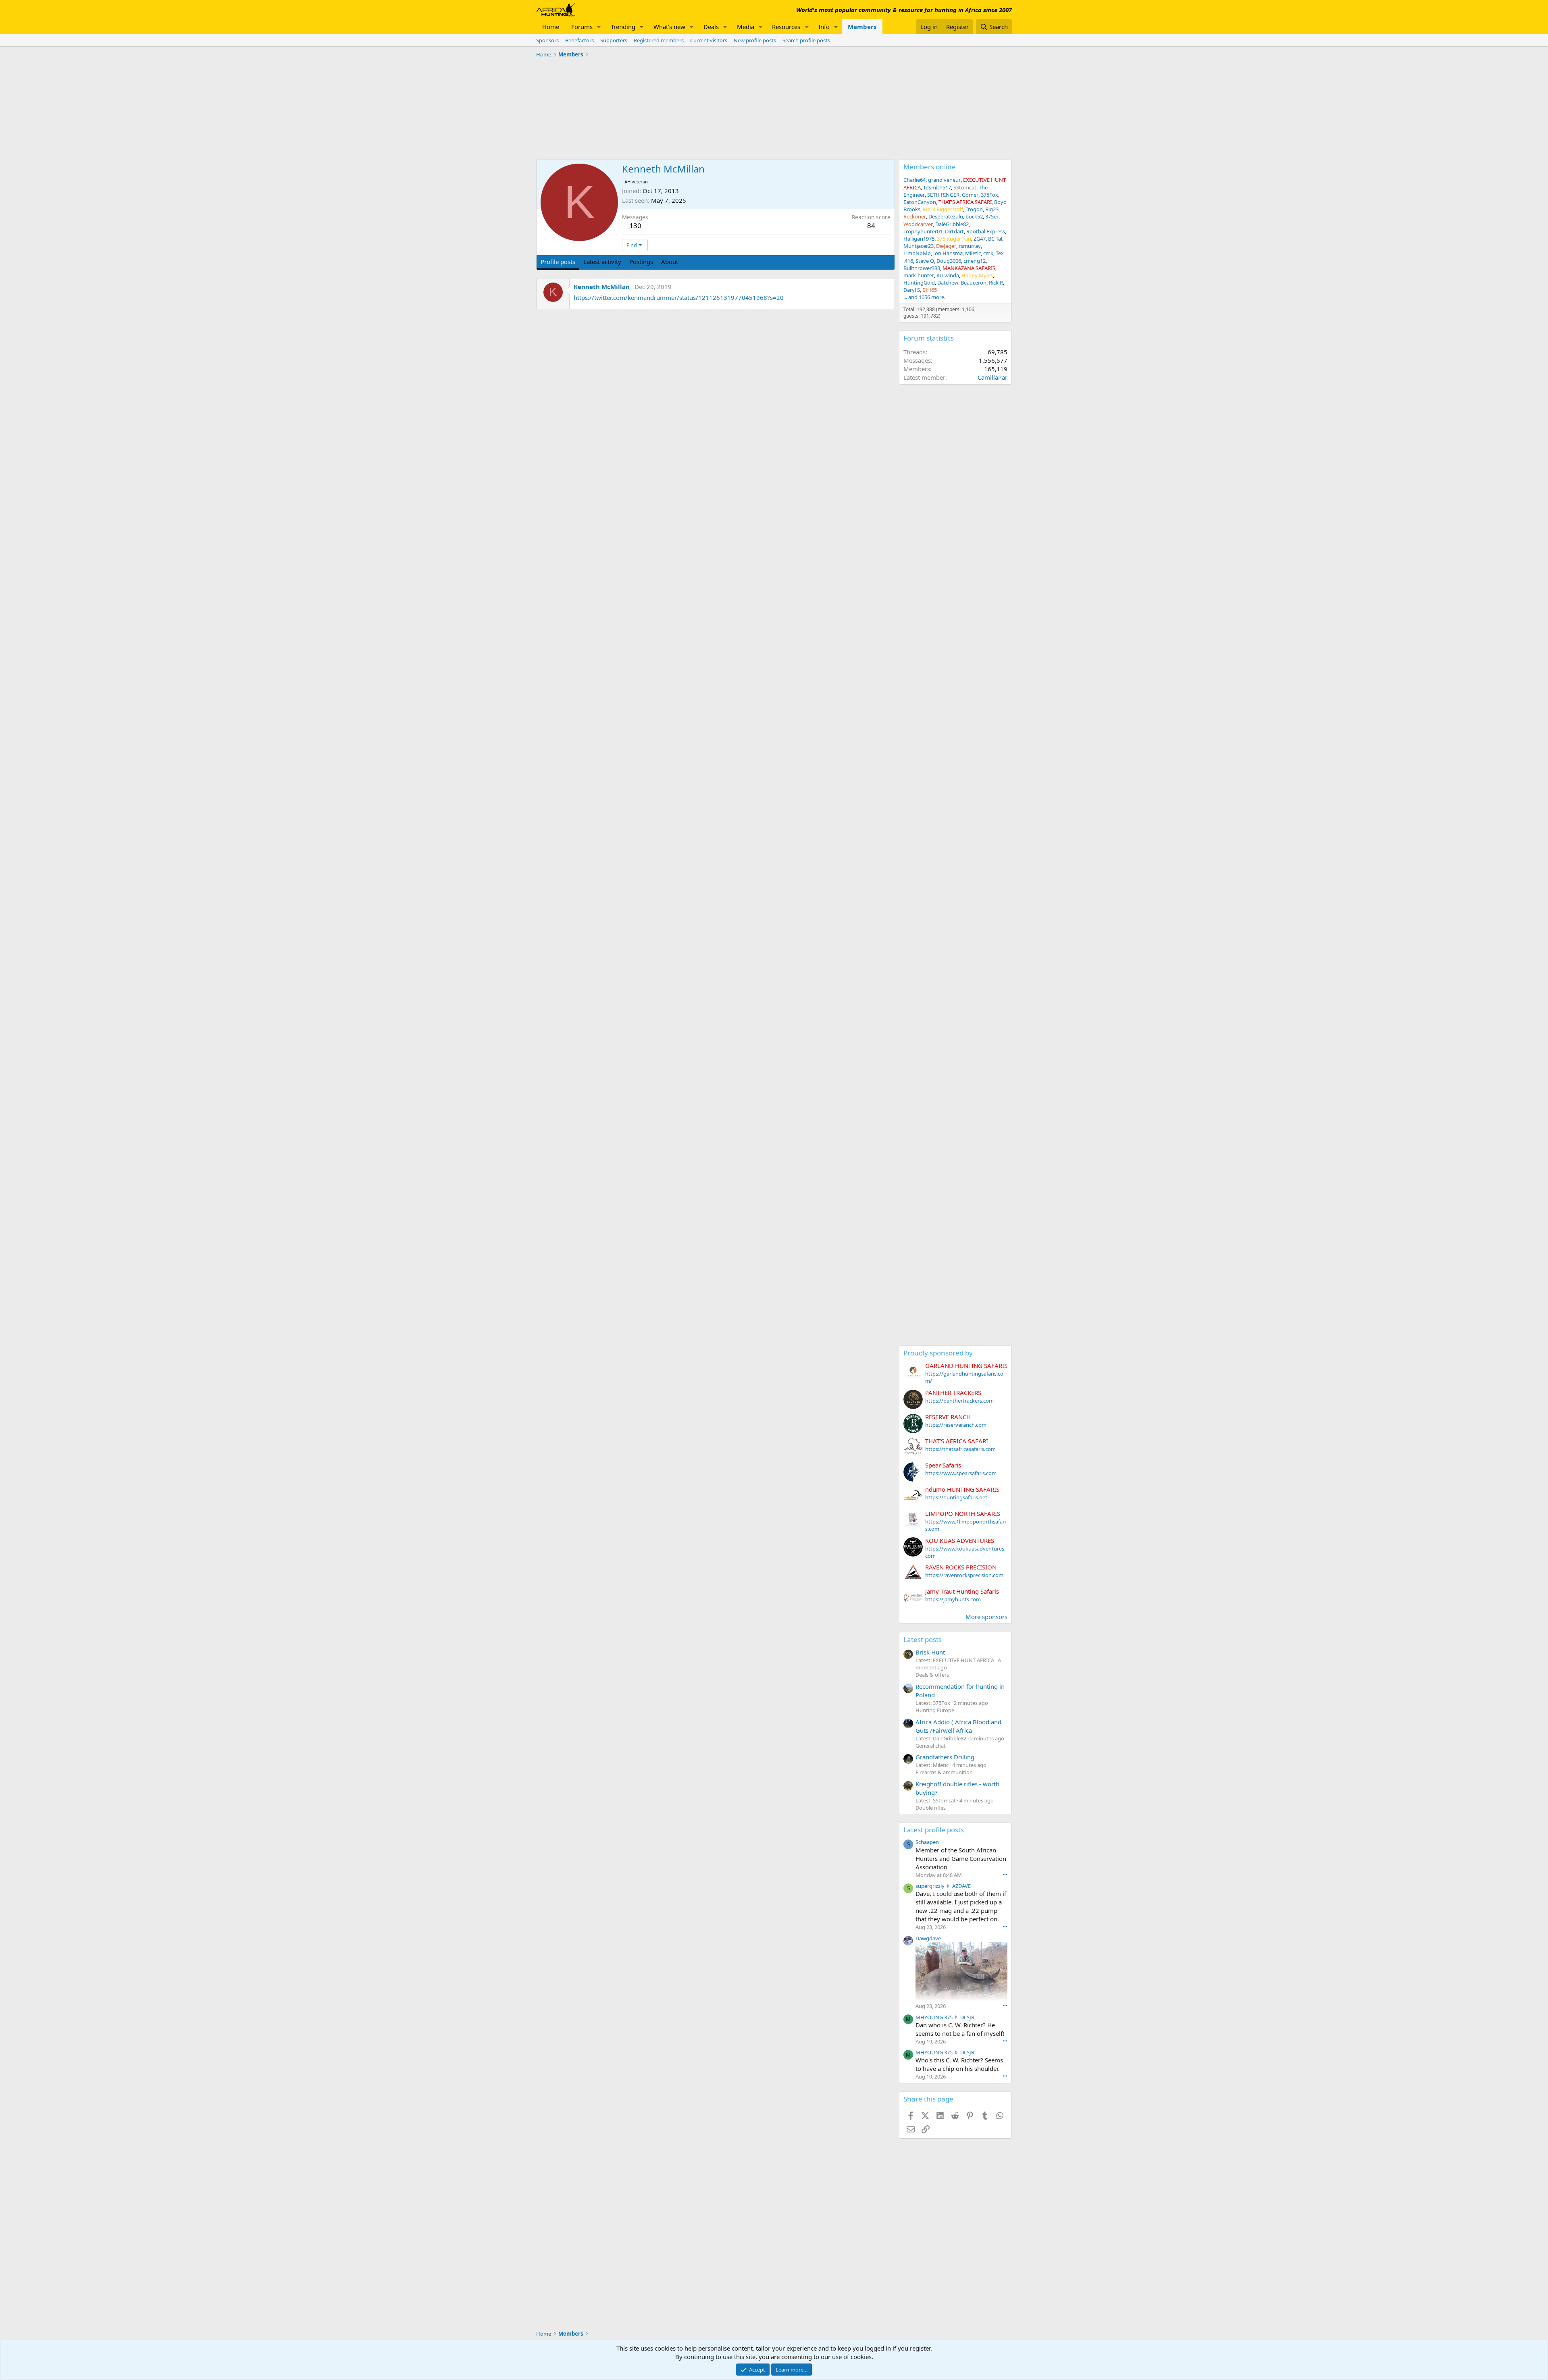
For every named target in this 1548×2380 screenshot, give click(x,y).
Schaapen (927, 1842)
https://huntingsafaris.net (956, 1497)
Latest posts (923, 1639)
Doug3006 (949, 261)
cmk (988, 253)
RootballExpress (986, 231)
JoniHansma (948, 253)
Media (746, 27)
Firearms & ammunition (944, 1772)
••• (1005, 1874)
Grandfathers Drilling (945, 1757)
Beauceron (974, 283)
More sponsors (986, 1617)
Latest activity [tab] (602, 262)
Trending (623, 27)
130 (635, 226)
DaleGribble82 (952, 224)
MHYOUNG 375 (934, 2017)
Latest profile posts (934, 1830)
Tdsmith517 (937, 187)
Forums (582, 27)
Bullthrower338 (922, 268)
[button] (599, 27)
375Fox (989, 195)
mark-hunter (919, 275)
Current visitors (709, 40)
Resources (786, 27)
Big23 (992, 209)
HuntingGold (919, 283)
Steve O (925, 261)
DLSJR (967, 2017)
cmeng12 (975, 261)
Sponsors (547, 40)
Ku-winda (948, 275)
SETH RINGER (943, 195)
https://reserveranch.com (956, 1425)
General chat (931, 1746)
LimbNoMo (917, 253)
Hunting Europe (935, 1710)
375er (992, 216)
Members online (930, 167)
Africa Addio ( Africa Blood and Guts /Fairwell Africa (958, 1726)
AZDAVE (961, 1886)
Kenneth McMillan (602, 287)
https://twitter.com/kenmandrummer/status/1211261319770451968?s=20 (679, 297)
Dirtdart (954, 231)
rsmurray (970, 246)
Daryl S (912, 290)
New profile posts (755, 40)
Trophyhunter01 (923, 231)
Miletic (973, 253)
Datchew (948, 283)
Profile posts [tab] (558, 262)
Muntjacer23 (919, 246)
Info (824, 27)
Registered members (659, 40)
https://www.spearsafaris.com (961, 1473)
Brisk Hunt (930, 1652)
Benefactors (579, 40)
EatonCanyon (920, 202)
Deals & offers (932, 1675)
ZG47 (980, 239)
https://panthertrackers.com (959, 1401)
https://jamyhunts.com (953, 1599)
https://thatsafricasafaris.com (960, 1449)
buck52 (974, 216)
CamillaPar (992, 377)
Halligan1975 (919, 239)
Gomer (970, 195)
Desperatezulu (946, 216)
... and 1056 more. (924, 297)
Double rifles (931, 1808)
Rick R (996, 283)
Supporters (614, 40)
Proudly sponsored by (938, 1353)
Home (551, 27)
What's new (669, 27)
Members (862, 27)
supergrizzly (930, 1886)
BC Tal (995, 239)
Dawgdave (928, 1938)
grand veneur (944, 180)
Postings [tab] (641, 262)
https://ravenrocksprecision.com (964, 1575)
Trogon (974, 209)
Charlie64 (914, 180)
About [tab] (670, 262)
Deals (711, 27)
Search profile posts (806, 40)
